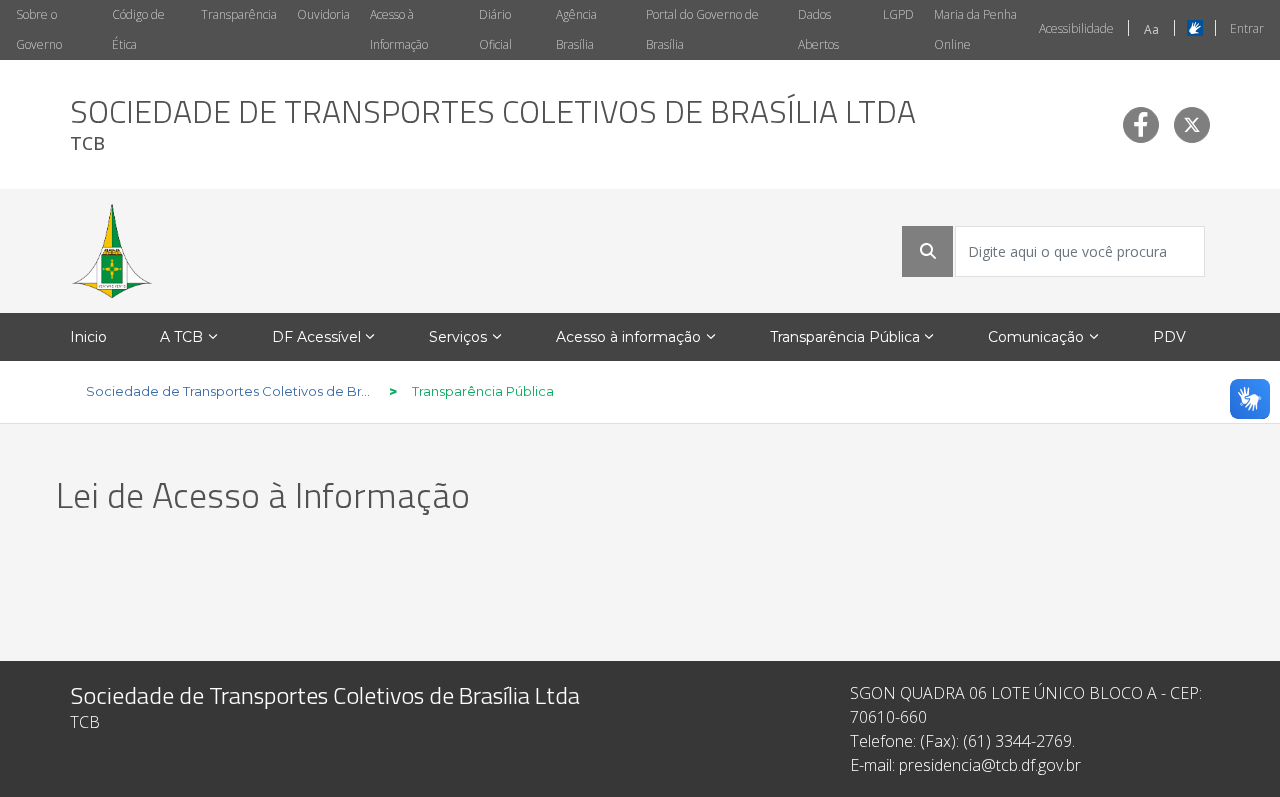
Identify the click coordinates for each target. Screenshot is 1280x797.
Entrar (1247, 28)
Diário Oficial (495, 29)
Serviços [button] (458, 337)
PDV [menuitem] (1169, 337)
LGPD (898, 14)
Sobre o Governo (39, 29)
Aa (1151, 29)
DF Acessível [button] (316, 337)
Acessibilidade (1076, 28)
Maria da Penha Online (975, 29)
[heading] (493, 124)
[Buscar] (928, 251)
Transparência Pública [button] (845, 337)
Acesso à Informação (399, 29)
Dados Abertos (818, 29)
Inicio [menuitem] (88, 337)
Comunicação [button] (1036, 337)
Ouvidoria (323, 14)
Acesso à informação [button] (628, 337)
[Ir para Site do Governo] (112, 251)
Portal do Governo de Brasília (702, 29)
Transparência (239, 14)
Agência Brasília (576, 29)
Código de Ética (138, 29)
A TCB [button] (181, 337)
